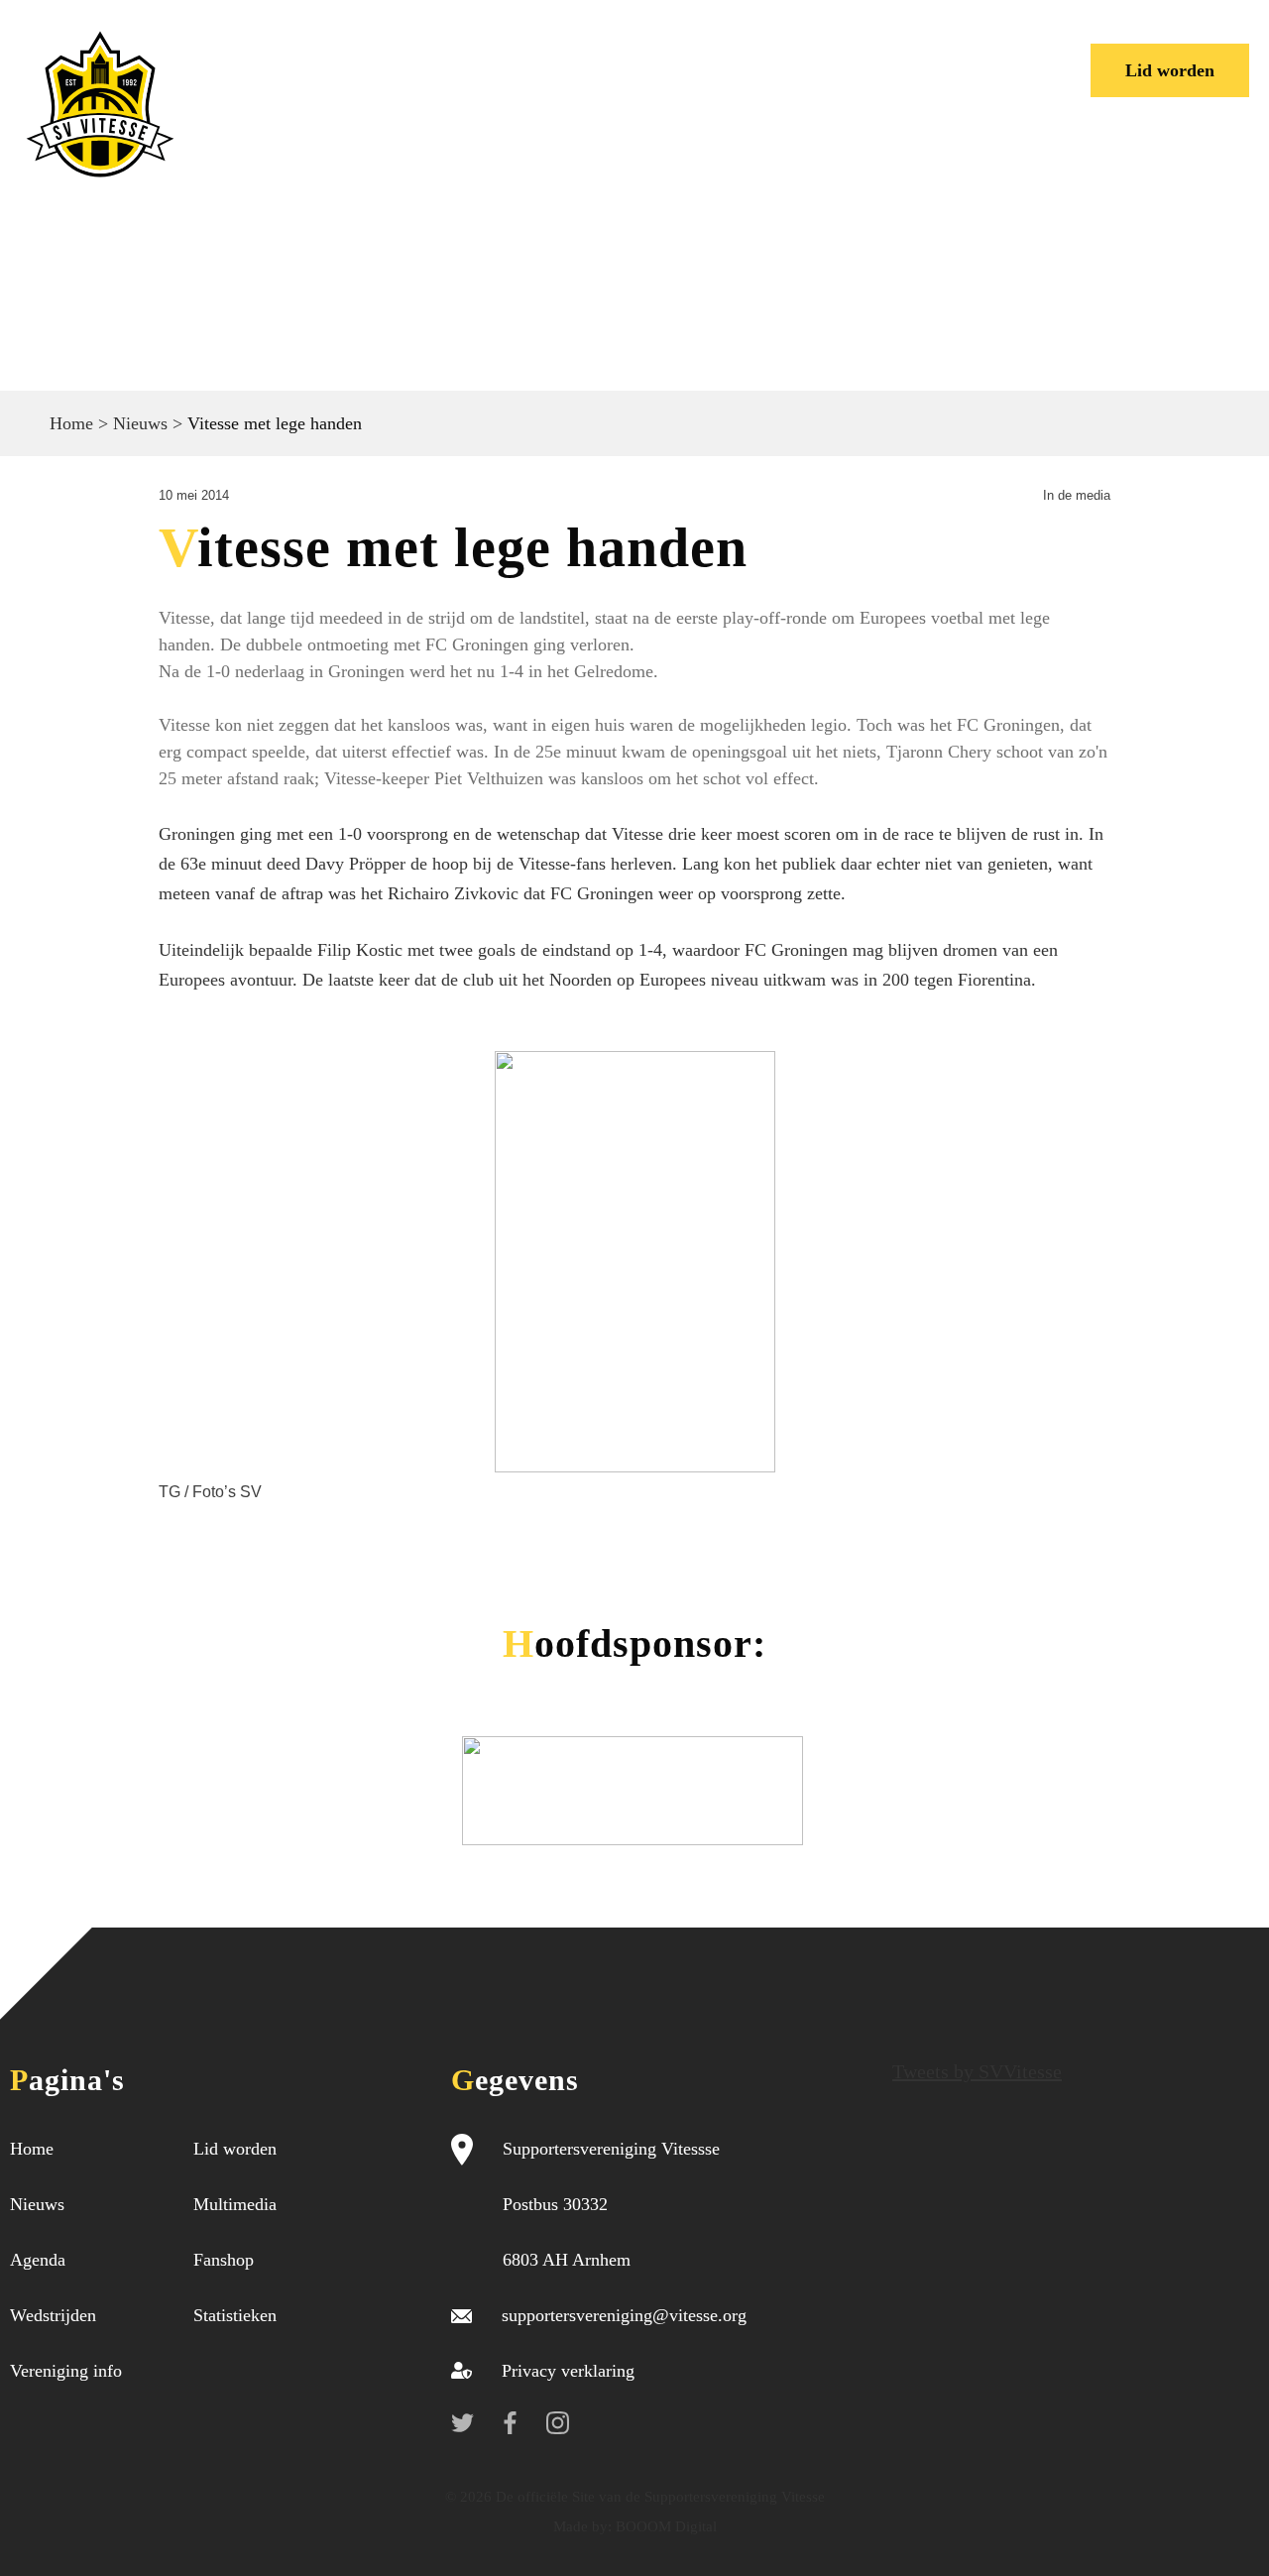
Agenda (38, 2260)
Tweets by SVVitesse (977, 2071)
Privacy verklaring (568, 2371)
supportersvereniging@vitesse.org (624, 2315)
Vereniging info (626, 55)
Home (259, 55)
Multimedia (235, 2204)
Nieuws (349, 55)
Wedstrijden (468, 55)
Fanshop (224, 2260)
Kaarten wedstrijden (327, 85)
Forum (757, 55)
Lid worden (1170, 70)
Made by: (582, 2526)
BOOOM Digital (664, 2526)
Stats (837, 55)
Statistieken (235, 2315)
